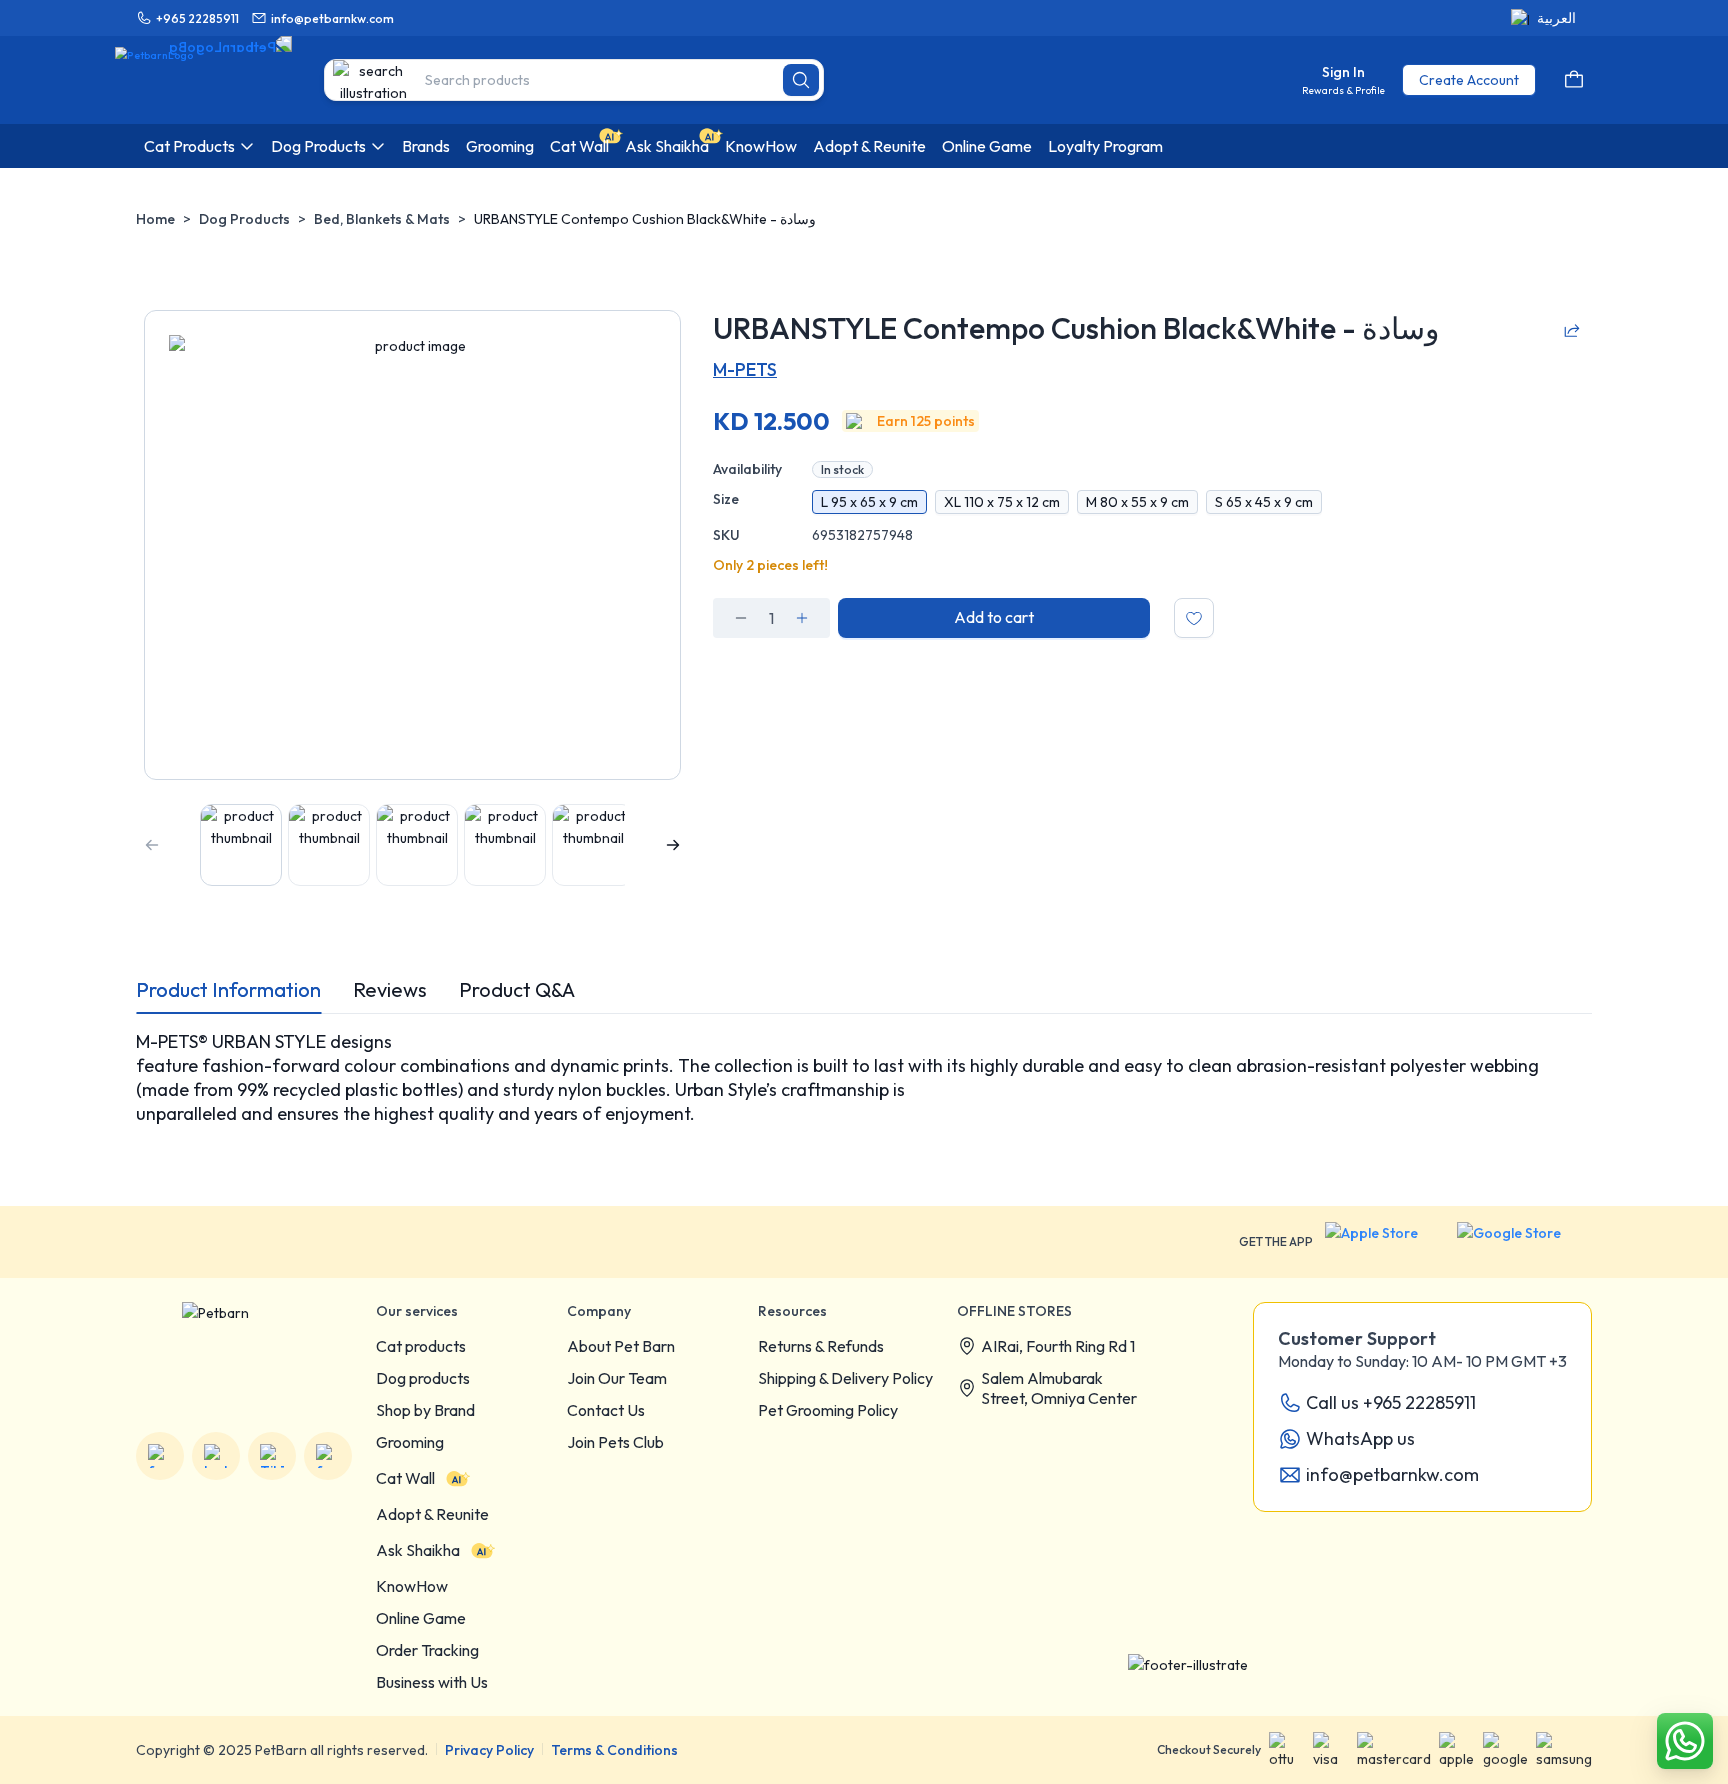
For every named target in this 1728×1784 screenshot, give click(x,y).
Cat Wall (405, 1478)
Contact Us (606, 1410)
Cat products (421, 1346)
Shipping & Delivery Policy (845, 1378)
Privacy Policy (489, 1750)
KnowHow (412, 1586)
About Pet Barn (621, 1346)
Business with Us (432, 1682)
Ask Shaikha (418, 1550)
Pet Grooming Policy (828, 1410)
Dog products (423, 1378)
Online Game (421, 1618)
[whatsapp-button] (1685, 1741)
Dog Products (244, 219)
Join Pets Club (615, 1442)
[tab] (228, 990)
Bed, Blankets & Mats (382, 219)
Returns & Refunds (821, 1346)
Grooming (410, 1442)
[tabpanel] (864, 1090)
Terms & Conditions (614, 1750)
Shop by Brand (425, 1410)
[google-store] (1524, 1242)
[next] (673, 845)
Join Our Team (617, 1378)
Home (155, 219)
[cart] (1574, 80)
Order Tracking (427, 1650)
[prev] (152, 845)
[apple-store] (1385, 1242)
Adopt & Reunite (432, 1514)
